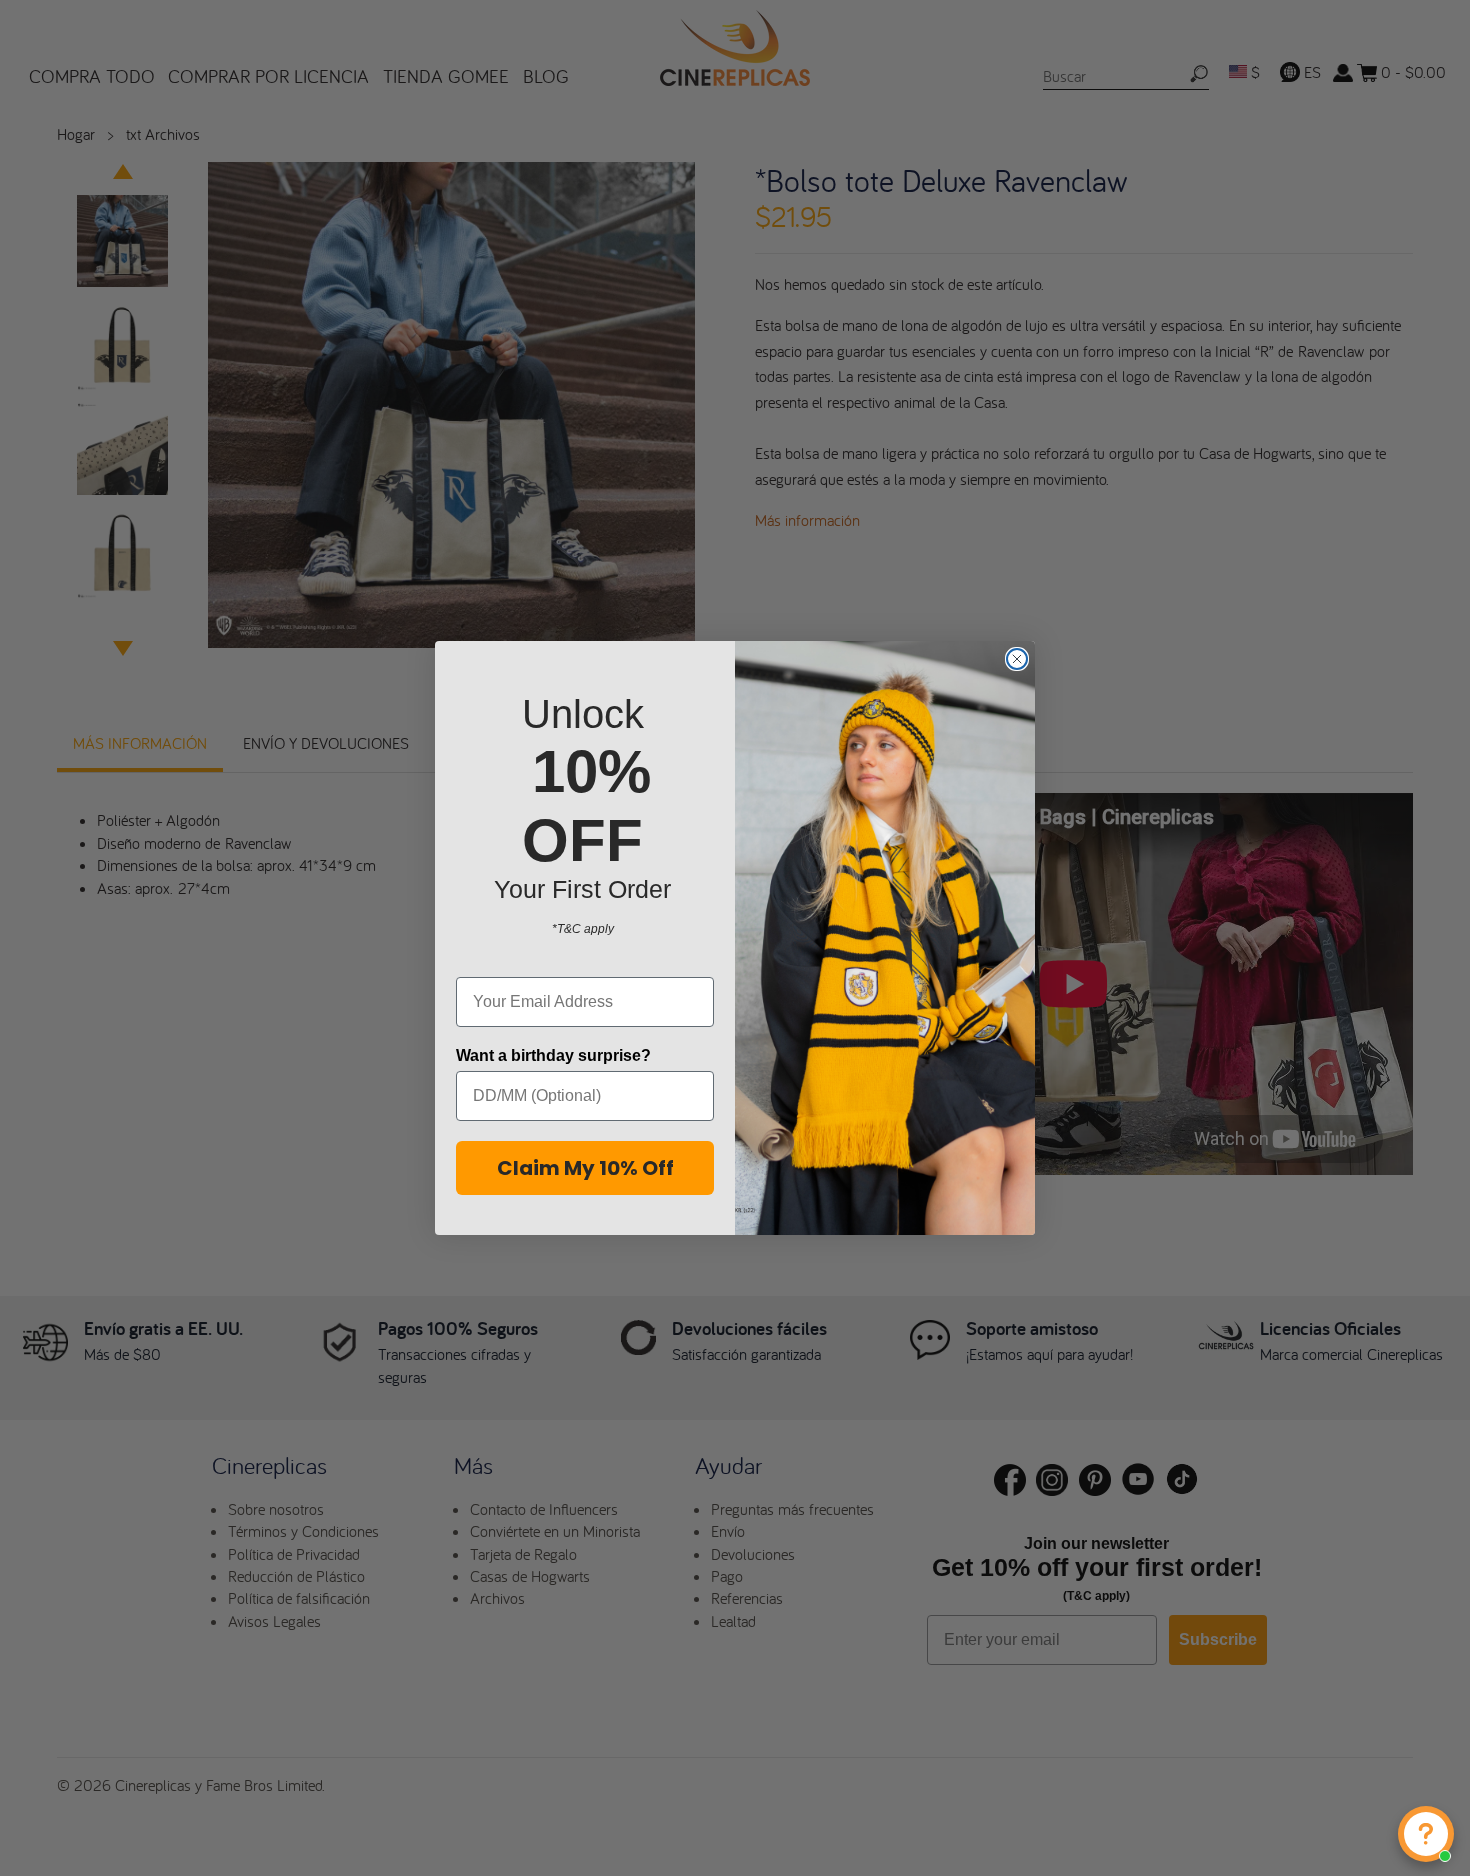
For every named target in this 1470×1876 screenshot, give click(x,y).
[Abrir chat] (1426, 1834)
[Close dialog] (1017, 659)
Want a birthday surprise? (553, 1055)
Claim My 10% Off (585, 1168)
